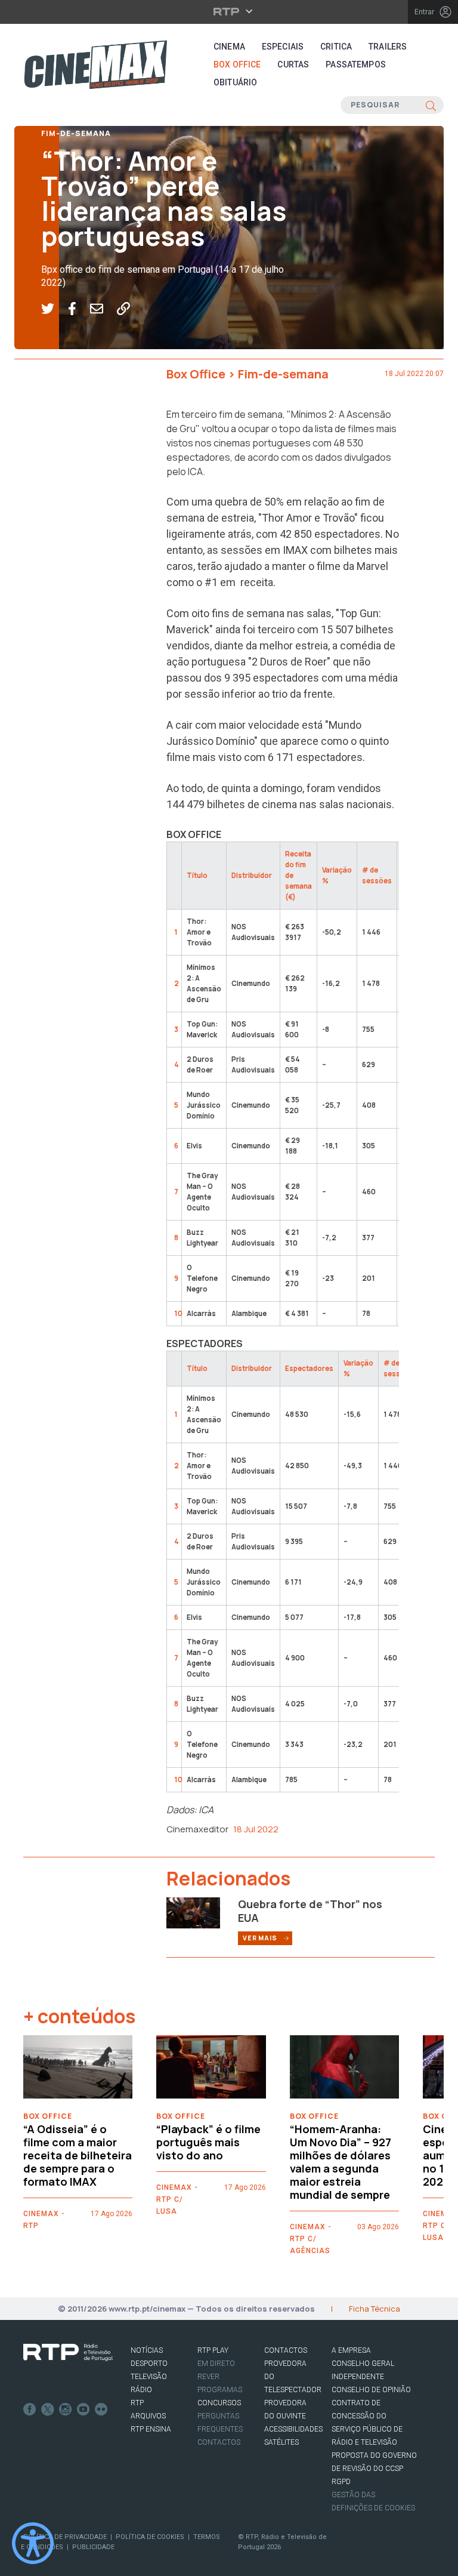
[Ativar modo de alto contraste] (33, 2543)
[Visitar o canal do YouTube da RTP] (83, 2409)
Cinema (229, 47)
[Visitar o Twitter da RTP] (48, 2409)
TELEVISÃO (149, 2377)
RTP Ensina (151, 2429)
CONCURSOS (219, 2403)
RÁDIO (141, 2390)
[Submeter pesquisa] (431, 105)
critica (336, 47)
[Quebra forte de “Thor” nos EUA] (193, 1912)
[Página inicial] (95, 64)
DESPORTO (149, 2364)
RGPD (341, 2482)
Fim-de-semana (76, 133)
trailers (388, 47)
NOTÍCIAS (147, 2350)
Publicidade (93, 2547)
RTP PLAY (213, 2350)
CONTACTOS (286, 2350)
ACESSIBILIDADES (293, 2429)
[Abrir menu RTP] (229, 11)
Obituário (235, 82)
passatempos (356, 64)
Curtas (293, 64)
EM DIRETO (216, 2364)
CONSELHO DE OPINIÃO (371, 2390)
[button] (55, 309)
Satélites (281, 2442)
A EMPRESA (351, 2350)
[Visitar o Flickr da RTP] (101, 2409)
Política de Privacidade (65, 2537)
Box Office (237, 64)
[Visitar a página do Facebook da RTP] (30, 2409)
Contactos (219, 2442)
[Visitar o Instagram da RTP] (66, 2409)
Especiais (283, 47)
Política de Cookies (150, 2537)
